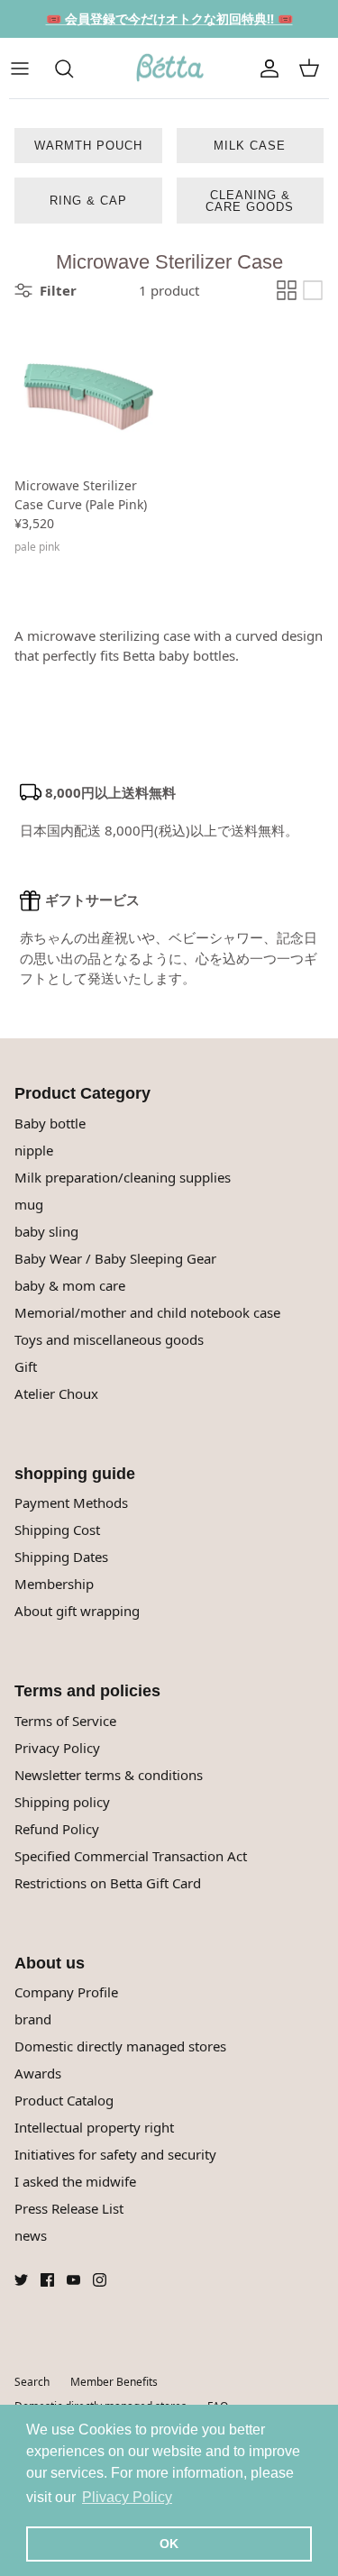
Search (32, 2382)
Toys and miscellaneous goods (109, 1339)
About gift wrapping (77, 1611)
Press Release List (69, 2208)
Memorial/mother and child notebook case (147, 1312)
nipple (34, 1150)
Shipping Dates (61, 1557)
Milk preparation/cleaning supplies (123, 1177)
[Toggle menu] (29, 69)
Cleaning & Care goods (250, 201)
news (31, 2235)
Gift (26, 1366)
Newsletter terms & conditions (109, 1775)
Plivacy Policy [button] (127, 2497)
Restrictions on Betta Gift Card (108, 1883)
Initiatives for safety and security (115, 2154)
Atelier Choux (56, 1393)
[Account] (269, 69)
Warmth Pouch (88, 146)
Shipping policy (62, 1802)
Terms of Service (65, 1721)
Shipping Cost (57, 1530)
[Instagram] (100, 2280)
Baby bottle (50, 1123)
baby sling (46, 1231)
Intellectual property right (94, 2127)
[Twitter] (21, 2280)
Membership (54, 1584)
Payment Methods (71, 1503)
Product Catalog (64, 2100)
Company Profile (66, 1992)
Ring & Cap (88, 201)
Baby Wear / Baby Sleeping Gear (115, 1258)
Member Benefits (114, 2382)
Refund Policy (57, 1829)
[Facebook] (47, 2280)
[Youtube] (73, 2280)
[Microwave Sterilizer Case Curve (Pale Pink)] (88, 394)
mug (29, 1204)
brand (33, 2019)
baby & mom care (70, 1285)
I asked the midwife (75, 2181)
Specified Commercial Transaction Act (131, 1856)
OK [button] (169, 2544)
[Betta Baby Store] (169, 69)
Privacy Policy (57, 1748)
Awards (38, 2073)
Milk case (250, 146)
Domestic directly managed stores (120, 2046)
